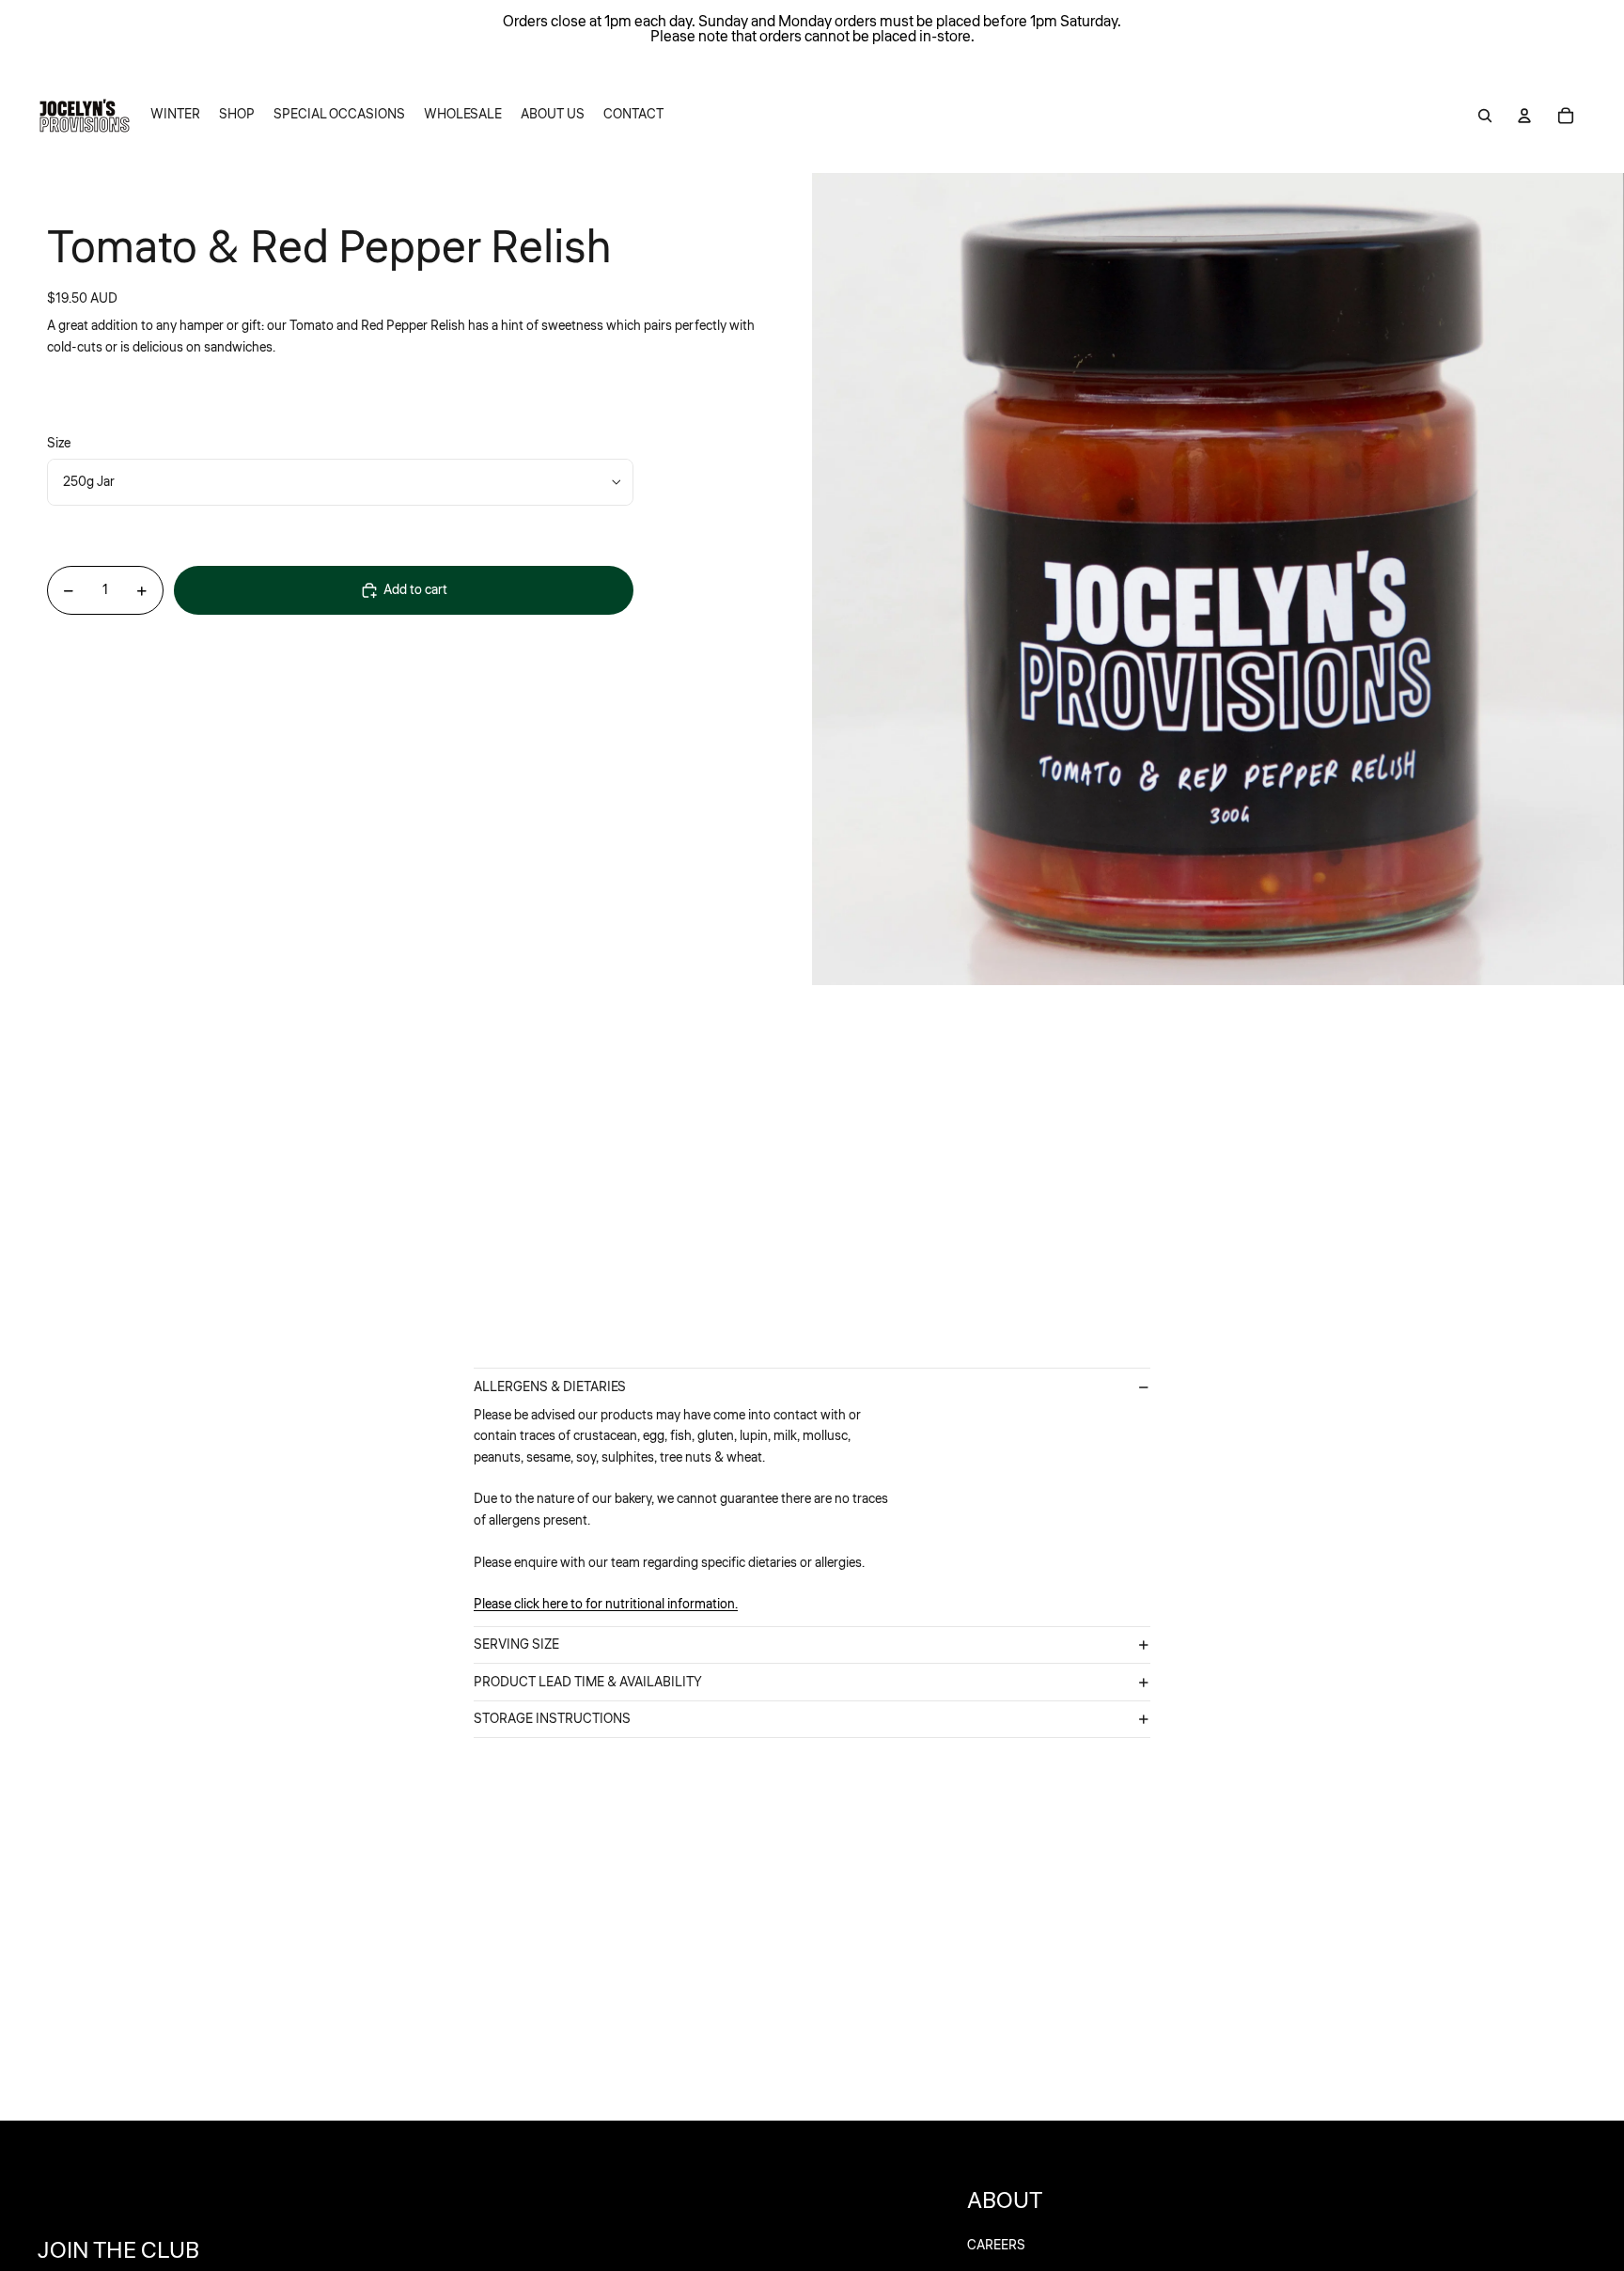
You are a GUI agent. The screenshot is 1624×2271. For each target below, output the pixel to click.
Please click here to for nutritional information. (606, 1605)
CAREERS (996, 2246)
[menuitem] (175, 116)
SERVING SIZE (516, 1645)
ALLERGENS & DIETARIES (550, 1387)
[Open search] (1485, 116)
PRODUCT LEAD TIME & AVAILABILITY (588, 1683)
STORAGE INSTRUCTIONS (552, 1719)
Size (59, 444)
